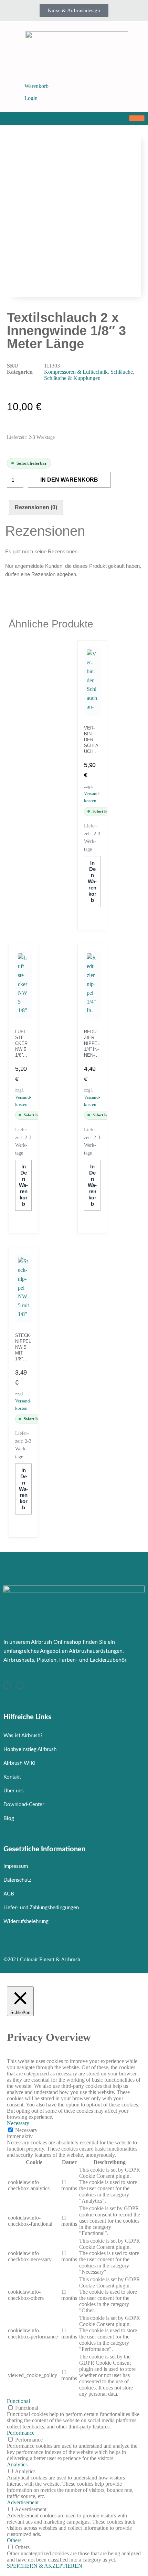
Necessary (26, 2130)
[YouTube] (20, 1686)
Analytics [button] (17, 2464)
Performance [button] (21, 2433)
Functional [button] (18, 2401)
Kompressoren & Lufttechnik (76, 372)
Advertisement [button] (23, 2502)
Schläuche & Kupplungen (72, 378)
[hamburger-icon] (137, 118)
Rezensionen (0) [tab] (36, 507)
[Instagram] (7, 1686)
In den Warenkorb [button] (92, 881)
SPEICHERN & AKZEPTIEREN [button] (45, 2566)
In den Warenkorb (69, 480)
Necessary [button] (18, 2123)
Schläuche (122, 372)
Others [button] (14, 2540)
